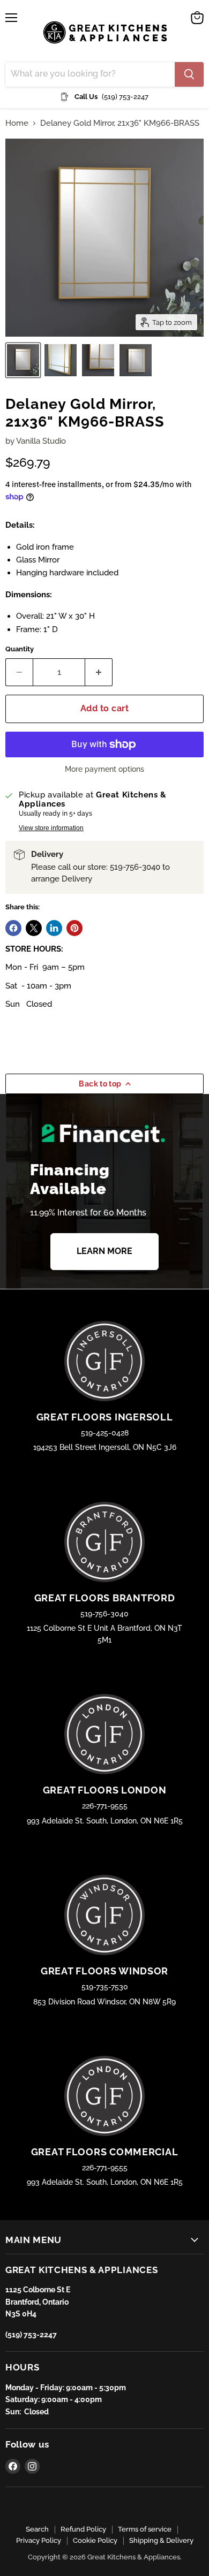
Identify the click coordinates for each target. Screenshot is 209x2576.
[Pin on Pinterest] (74, 928)
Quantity (20, 649)
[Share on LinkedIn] (54, 928)
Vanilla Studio (41, 441)
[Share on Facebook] (13, 928)
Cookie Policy (95, 2540)
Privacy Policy (39, 2540)
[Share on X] (34, 928)
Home (17, 123)
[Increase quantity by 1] (99, 672)
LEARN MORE (104, 1251)
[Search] (189, 74)
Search (37, 2529)
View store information (51, 828)
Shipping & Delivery (161, 2540)
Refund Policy (83, 2529)
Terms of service (145, 2529)
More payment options (104, 769)
